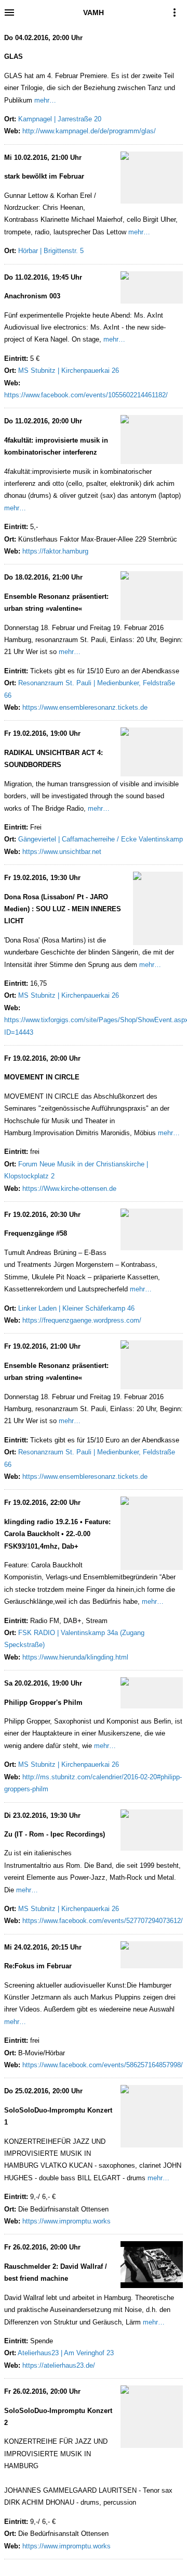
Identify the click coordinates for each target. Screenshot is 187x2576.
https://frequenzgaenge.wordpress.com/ (82, 1320)
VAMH (94, 12)
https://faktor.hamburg (55, 551)
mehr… (45, 100)
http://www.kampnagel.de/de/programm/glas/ (89, 131)
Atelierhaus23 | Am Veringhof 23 (66, 2353)
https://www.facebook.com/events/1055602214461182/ (86, 395)
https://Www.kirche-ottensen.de (69, 1189)
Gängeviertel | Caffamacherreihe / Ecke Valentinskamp (101, 839)
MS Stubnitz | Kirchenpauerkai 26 (69, 370)
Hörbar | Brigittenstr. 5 (51, 251)
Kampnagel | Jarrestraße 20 (60, 119)
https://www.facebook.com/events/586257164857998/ (103, 2065)
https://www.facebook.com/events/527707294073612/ (103, 1921)
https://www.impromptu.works (66, 2221)
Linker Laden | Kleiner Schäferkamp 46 (76, 1308)
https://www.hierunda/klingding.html (75, 1657)
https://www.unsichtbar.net (62, 852)
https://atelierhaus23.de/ (59, 2365)
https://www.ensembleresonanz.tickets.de (85, 707)
